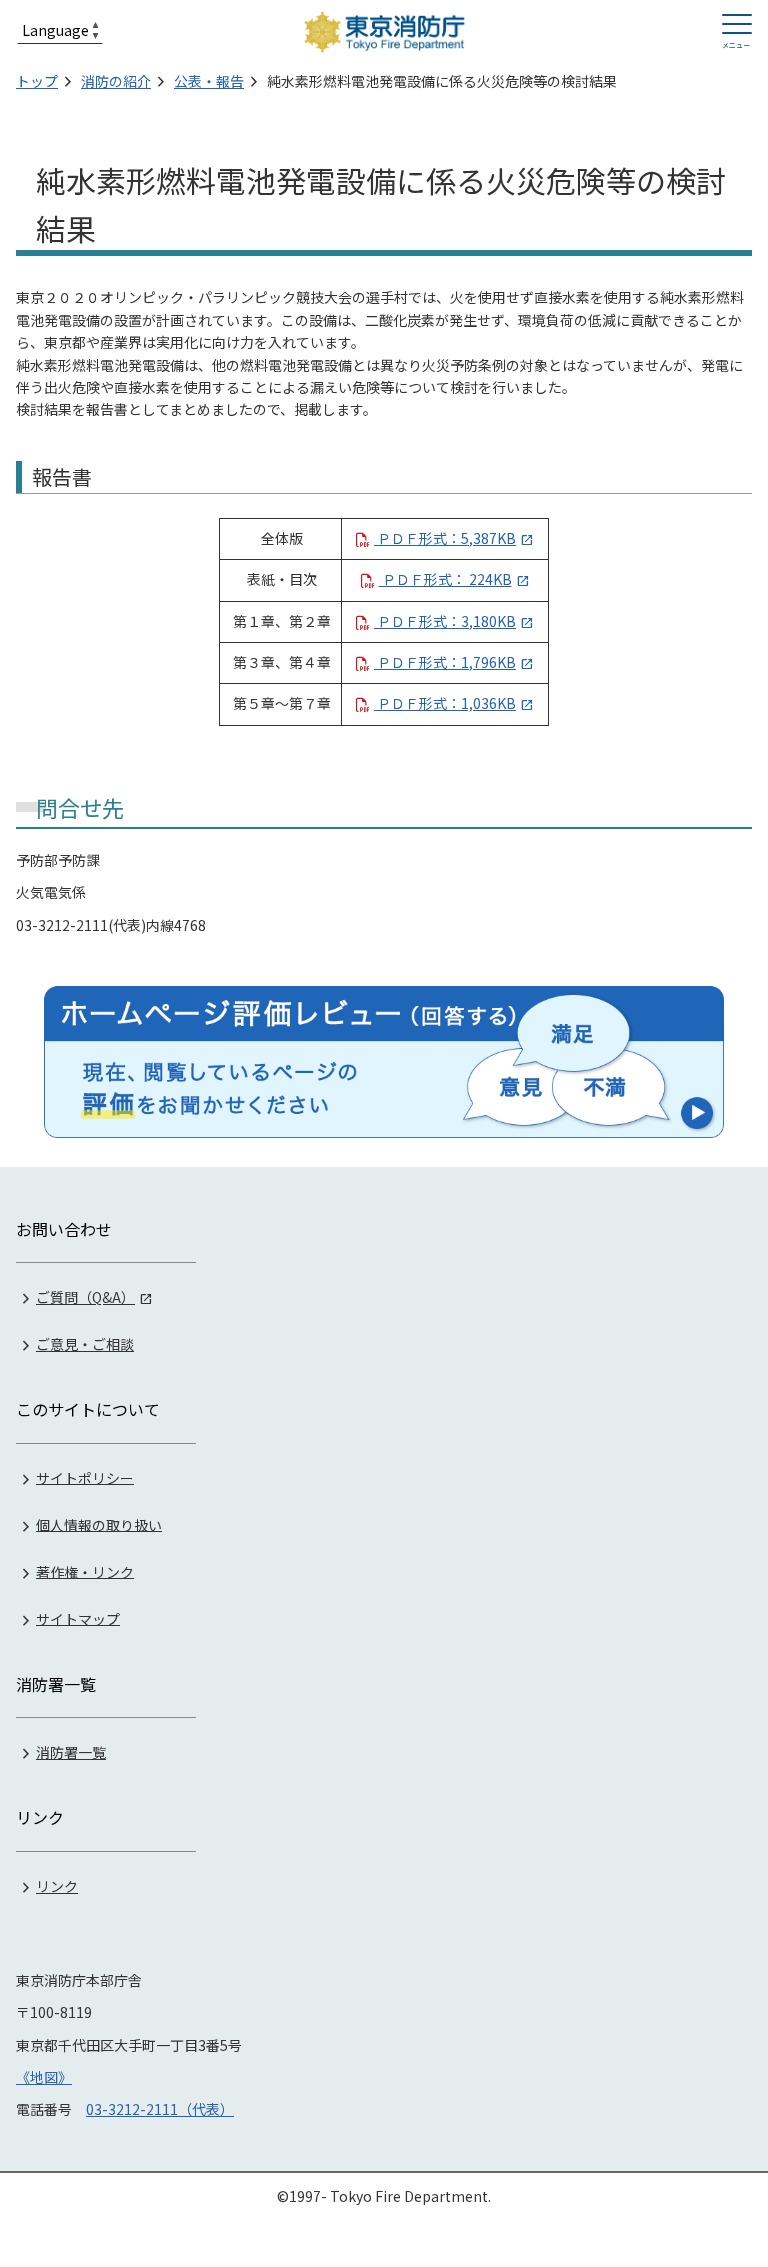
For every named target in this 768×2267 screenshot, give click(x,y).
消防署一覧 (71, 1752)
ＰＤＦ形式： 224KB (445, 579)
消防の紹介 (116, 81)
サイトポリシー (85, 1477)
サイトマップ (78, 1618)
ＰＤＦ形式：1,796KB (445, 662)
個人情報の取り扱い (99, 1524)
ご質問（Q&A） (85, 1297)
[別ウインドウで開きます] (384, 1062)
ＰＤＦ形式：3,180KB (445, 621)
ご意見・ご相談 (85, 1344)
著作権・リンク (85, 1571)
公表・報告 (209, 81)
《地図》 (44, 2077)
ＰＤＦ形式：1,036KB (445, 703)
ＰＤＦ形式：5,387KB (445, 538)
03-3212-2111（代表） (160, 2109)
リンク (57, 1886)
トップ (37, 81)
